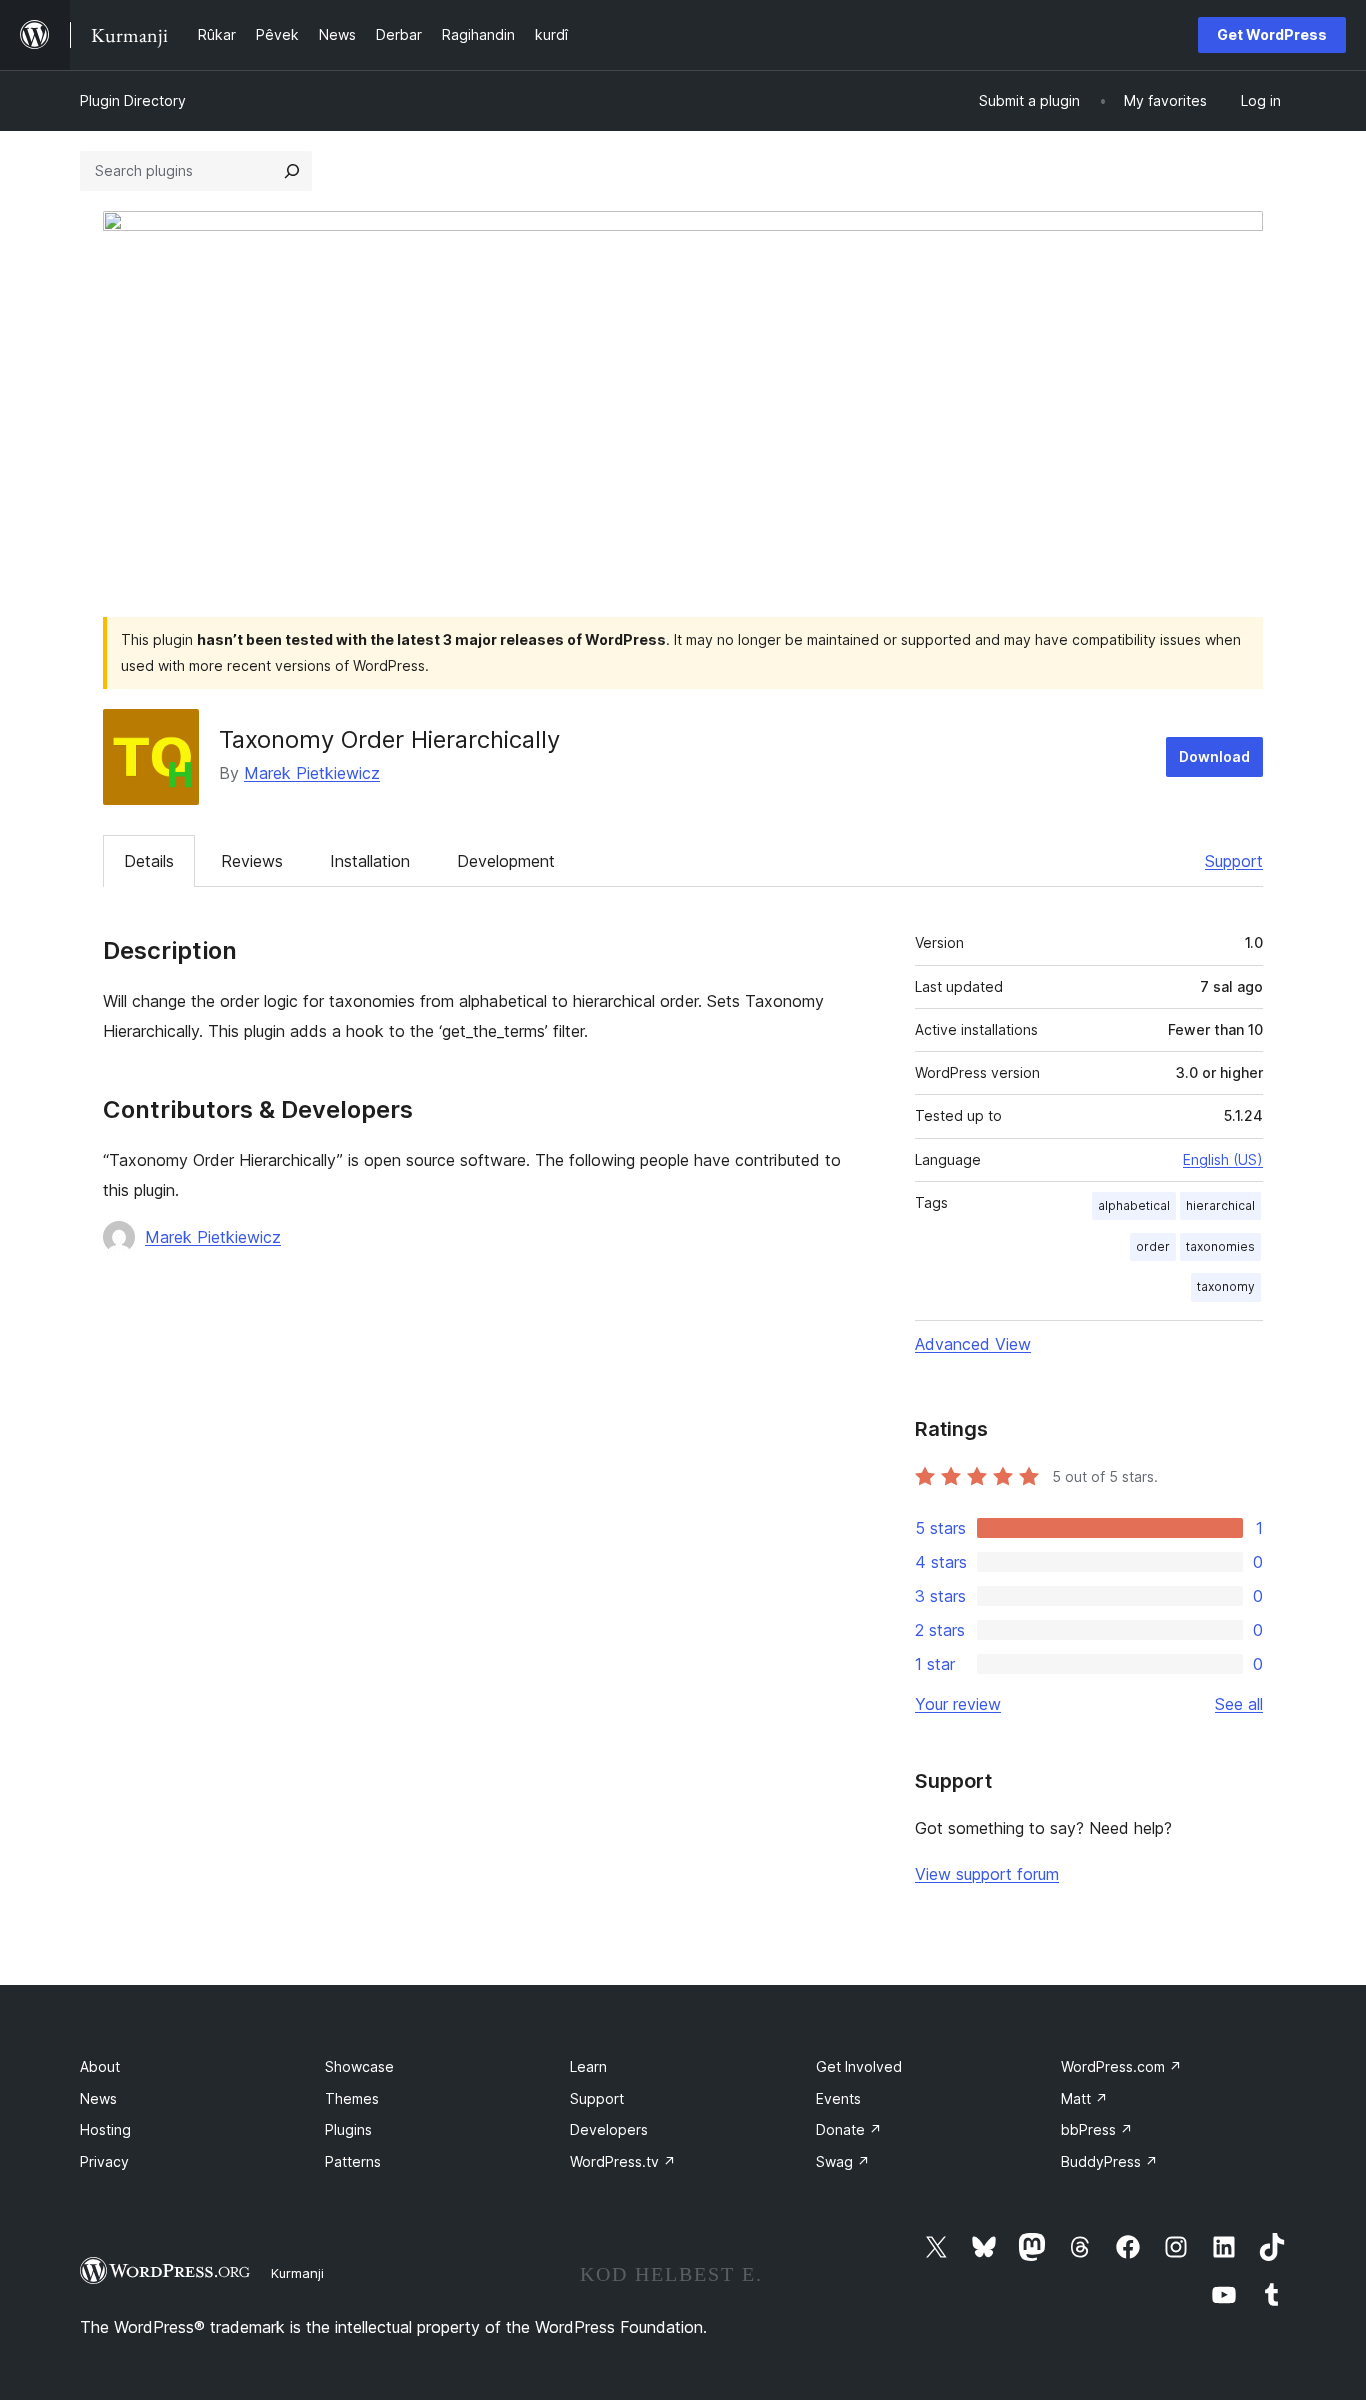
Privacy (104, 2161)
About (100, 2066)
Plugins (348, 2129)
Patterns (353, 2161)
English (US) (1223, 1159)
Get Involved (859, 2066)
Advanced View (973, 1344)
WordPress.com (1121, 2066)
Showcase (359, 2066)
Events (838, 2098)
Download (1214, 756)
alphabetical (1134, 1205)
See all (1239, 1704)
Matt (1084, 2098)
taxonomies (1220, 1246)
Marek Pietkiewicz (312, 773)
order (1153, 1246)
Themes (352, 2098)
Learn (588, 2066)
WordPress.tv (623, 2161)
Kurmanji (297, 2273)
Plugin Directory (133, 100)
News (98, 2098)
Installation (370, 861)
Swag (843, 2161)
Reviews (252, 861)
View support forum (987, 1874)
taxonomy (1226, 1286)
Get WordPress (1272, 34)
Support (1234, 861)
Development (506, 861)
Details (149, 861)
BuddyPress (1109, 2161)
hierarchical (1220, 1205)
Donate (849, 2129)
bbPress (1097, 2129)
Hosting (105, 2129)
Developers (609, 2129)
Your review (958, 1704)
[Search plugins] (292, 171)
